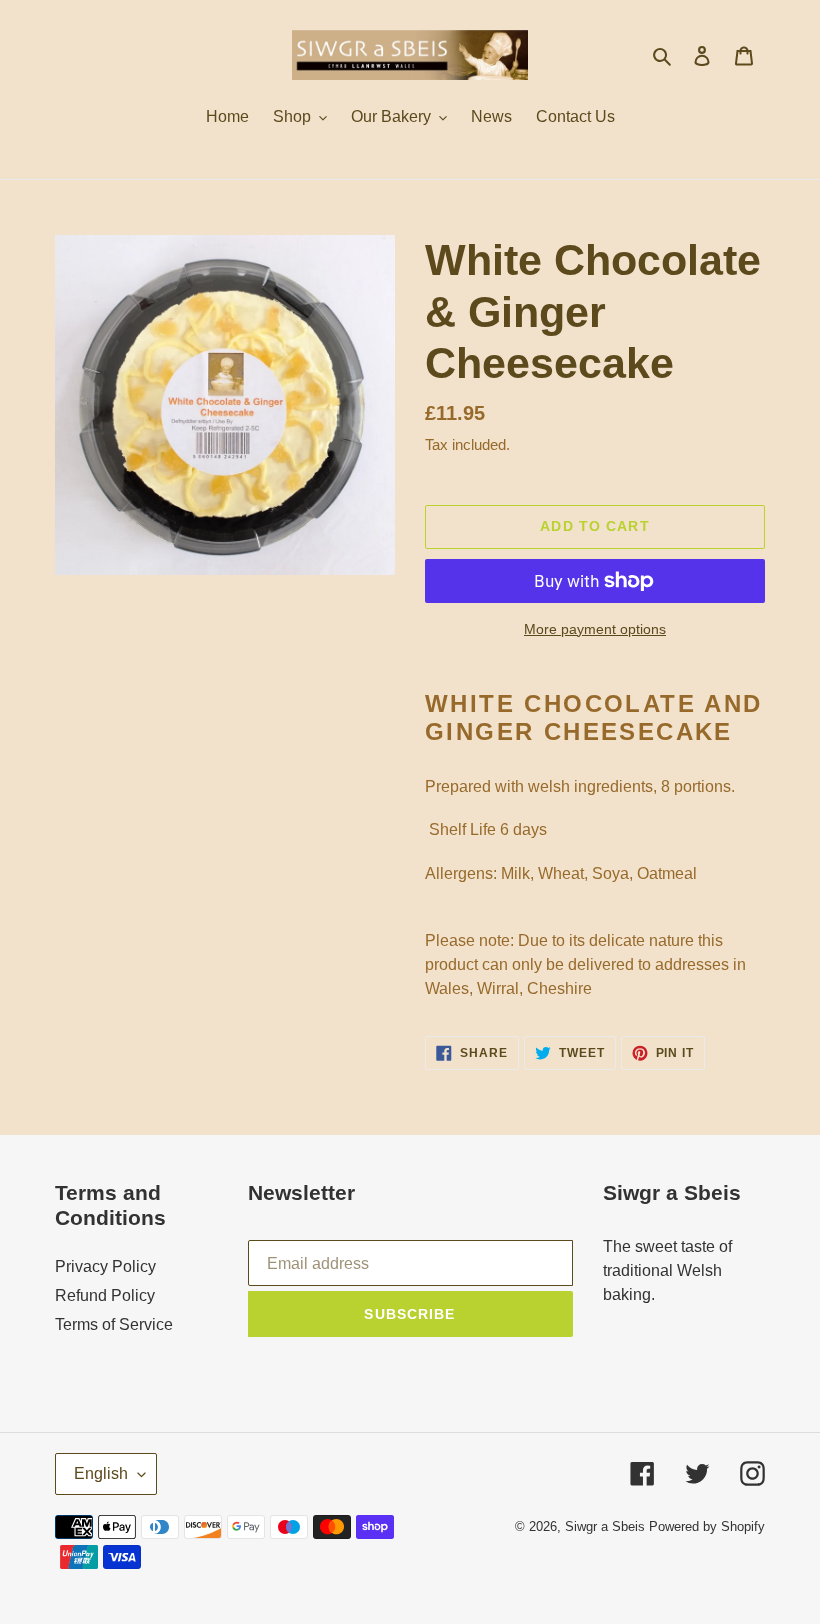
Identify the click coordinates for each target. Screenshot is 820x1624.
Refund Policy (105, 1295)
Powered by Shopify (707, 1526)
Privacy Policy (105, 1266)
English (101, 1473)
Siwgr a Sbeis (605, 1526)
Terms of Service (114, 1324)
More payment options (595, 629)
